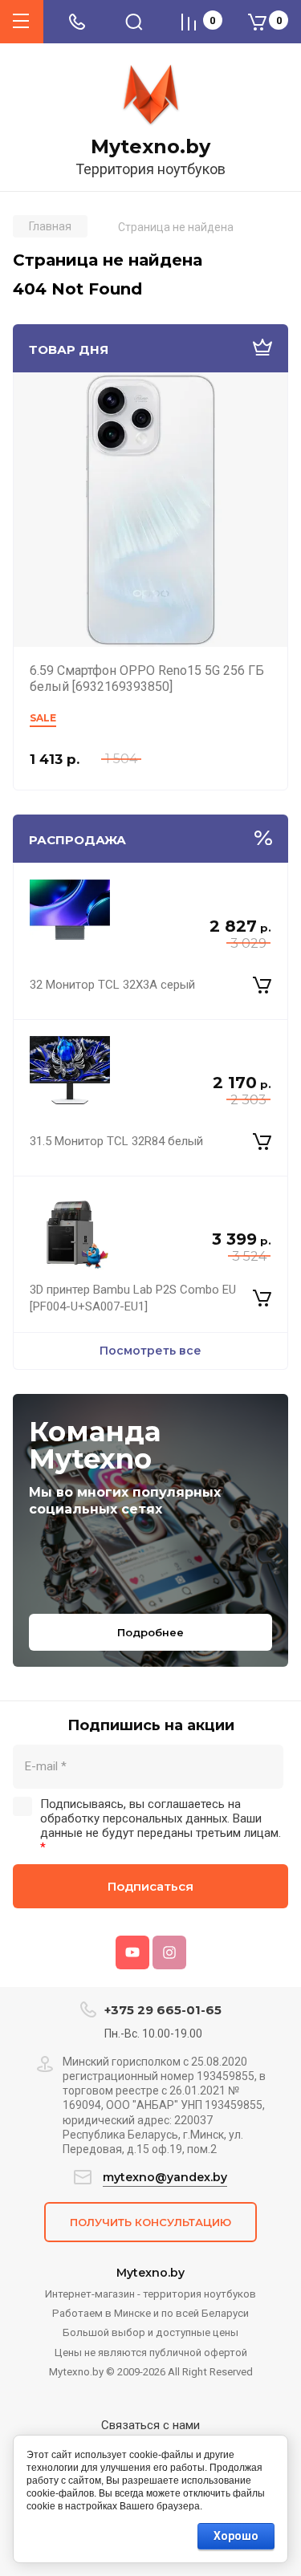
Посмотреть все (150, 1351)
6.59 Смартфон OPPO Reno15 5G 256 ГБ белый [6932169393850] (147, 679)
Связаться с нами (150, 2425)
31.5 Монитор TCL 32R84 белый (116, 1141)
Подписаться (150, 1886)
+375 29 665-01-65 (163, 2010)
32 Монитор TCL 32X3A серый (112, 985)
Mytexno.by (150, 147)
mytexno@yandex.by (165, 2177)
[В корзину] (262, 985)
